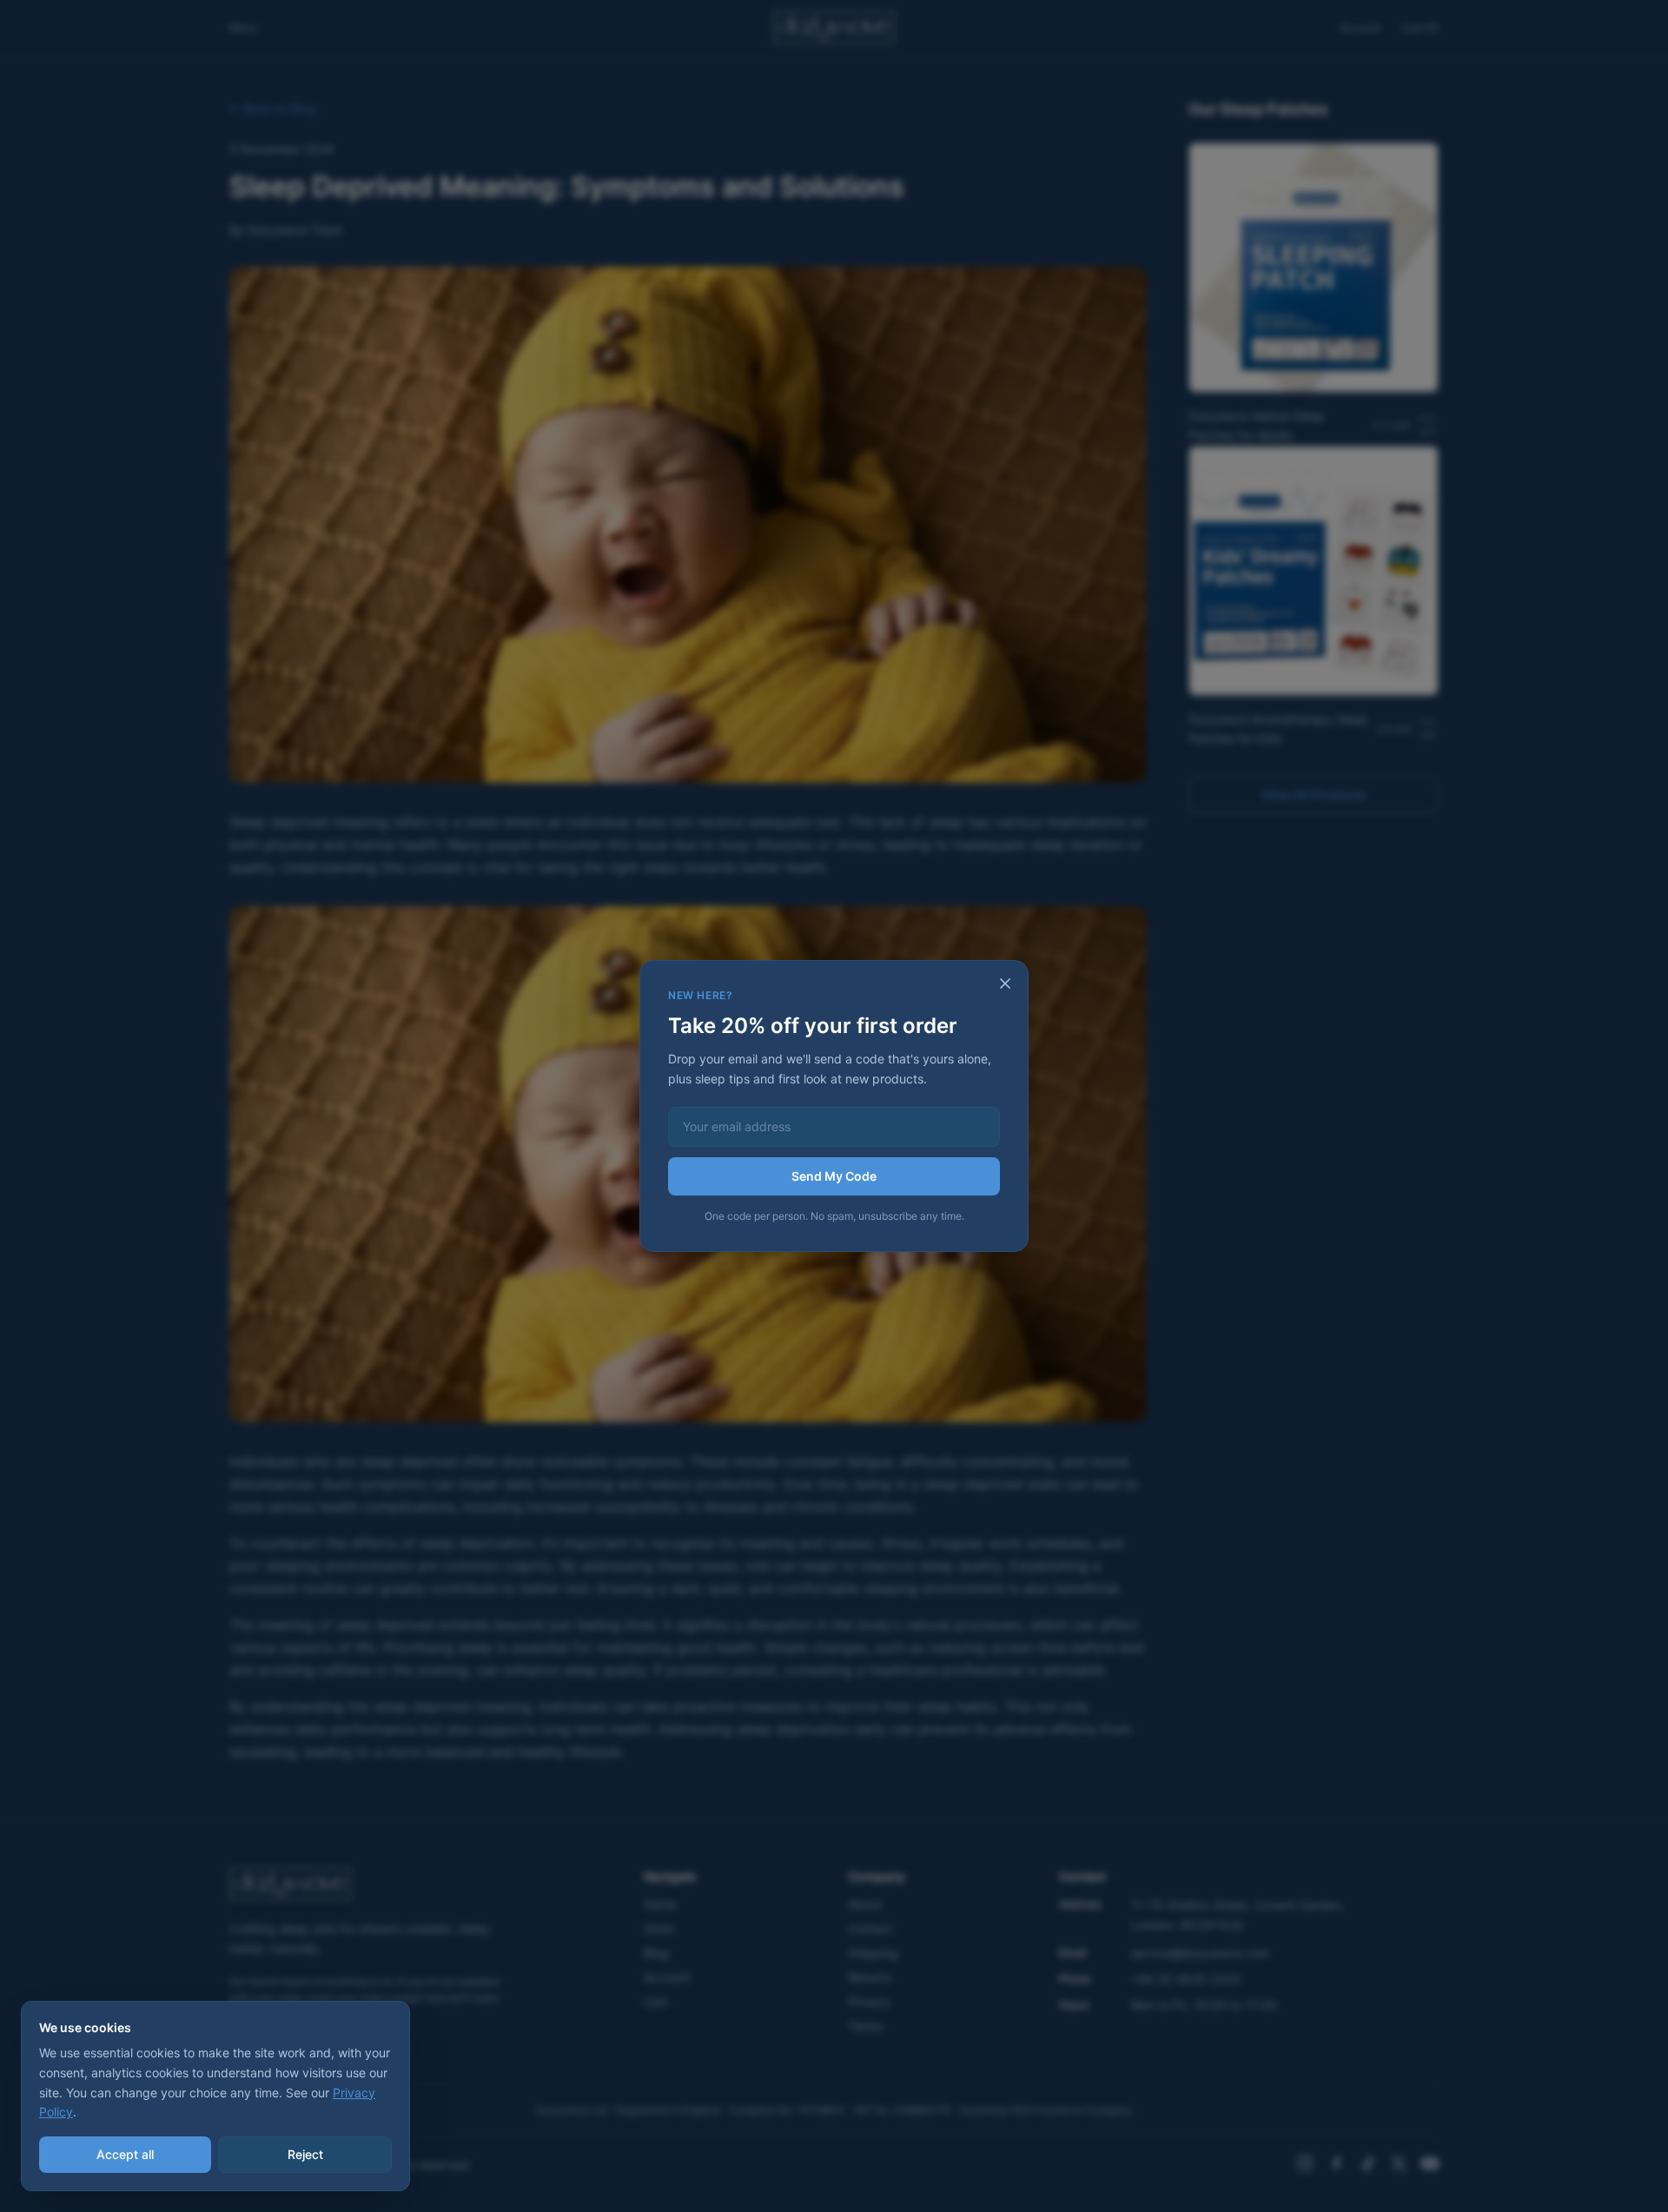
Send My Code (834, 1176)
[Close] (1005, 983)
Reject (305, 2154)
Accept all (125, 2154)
